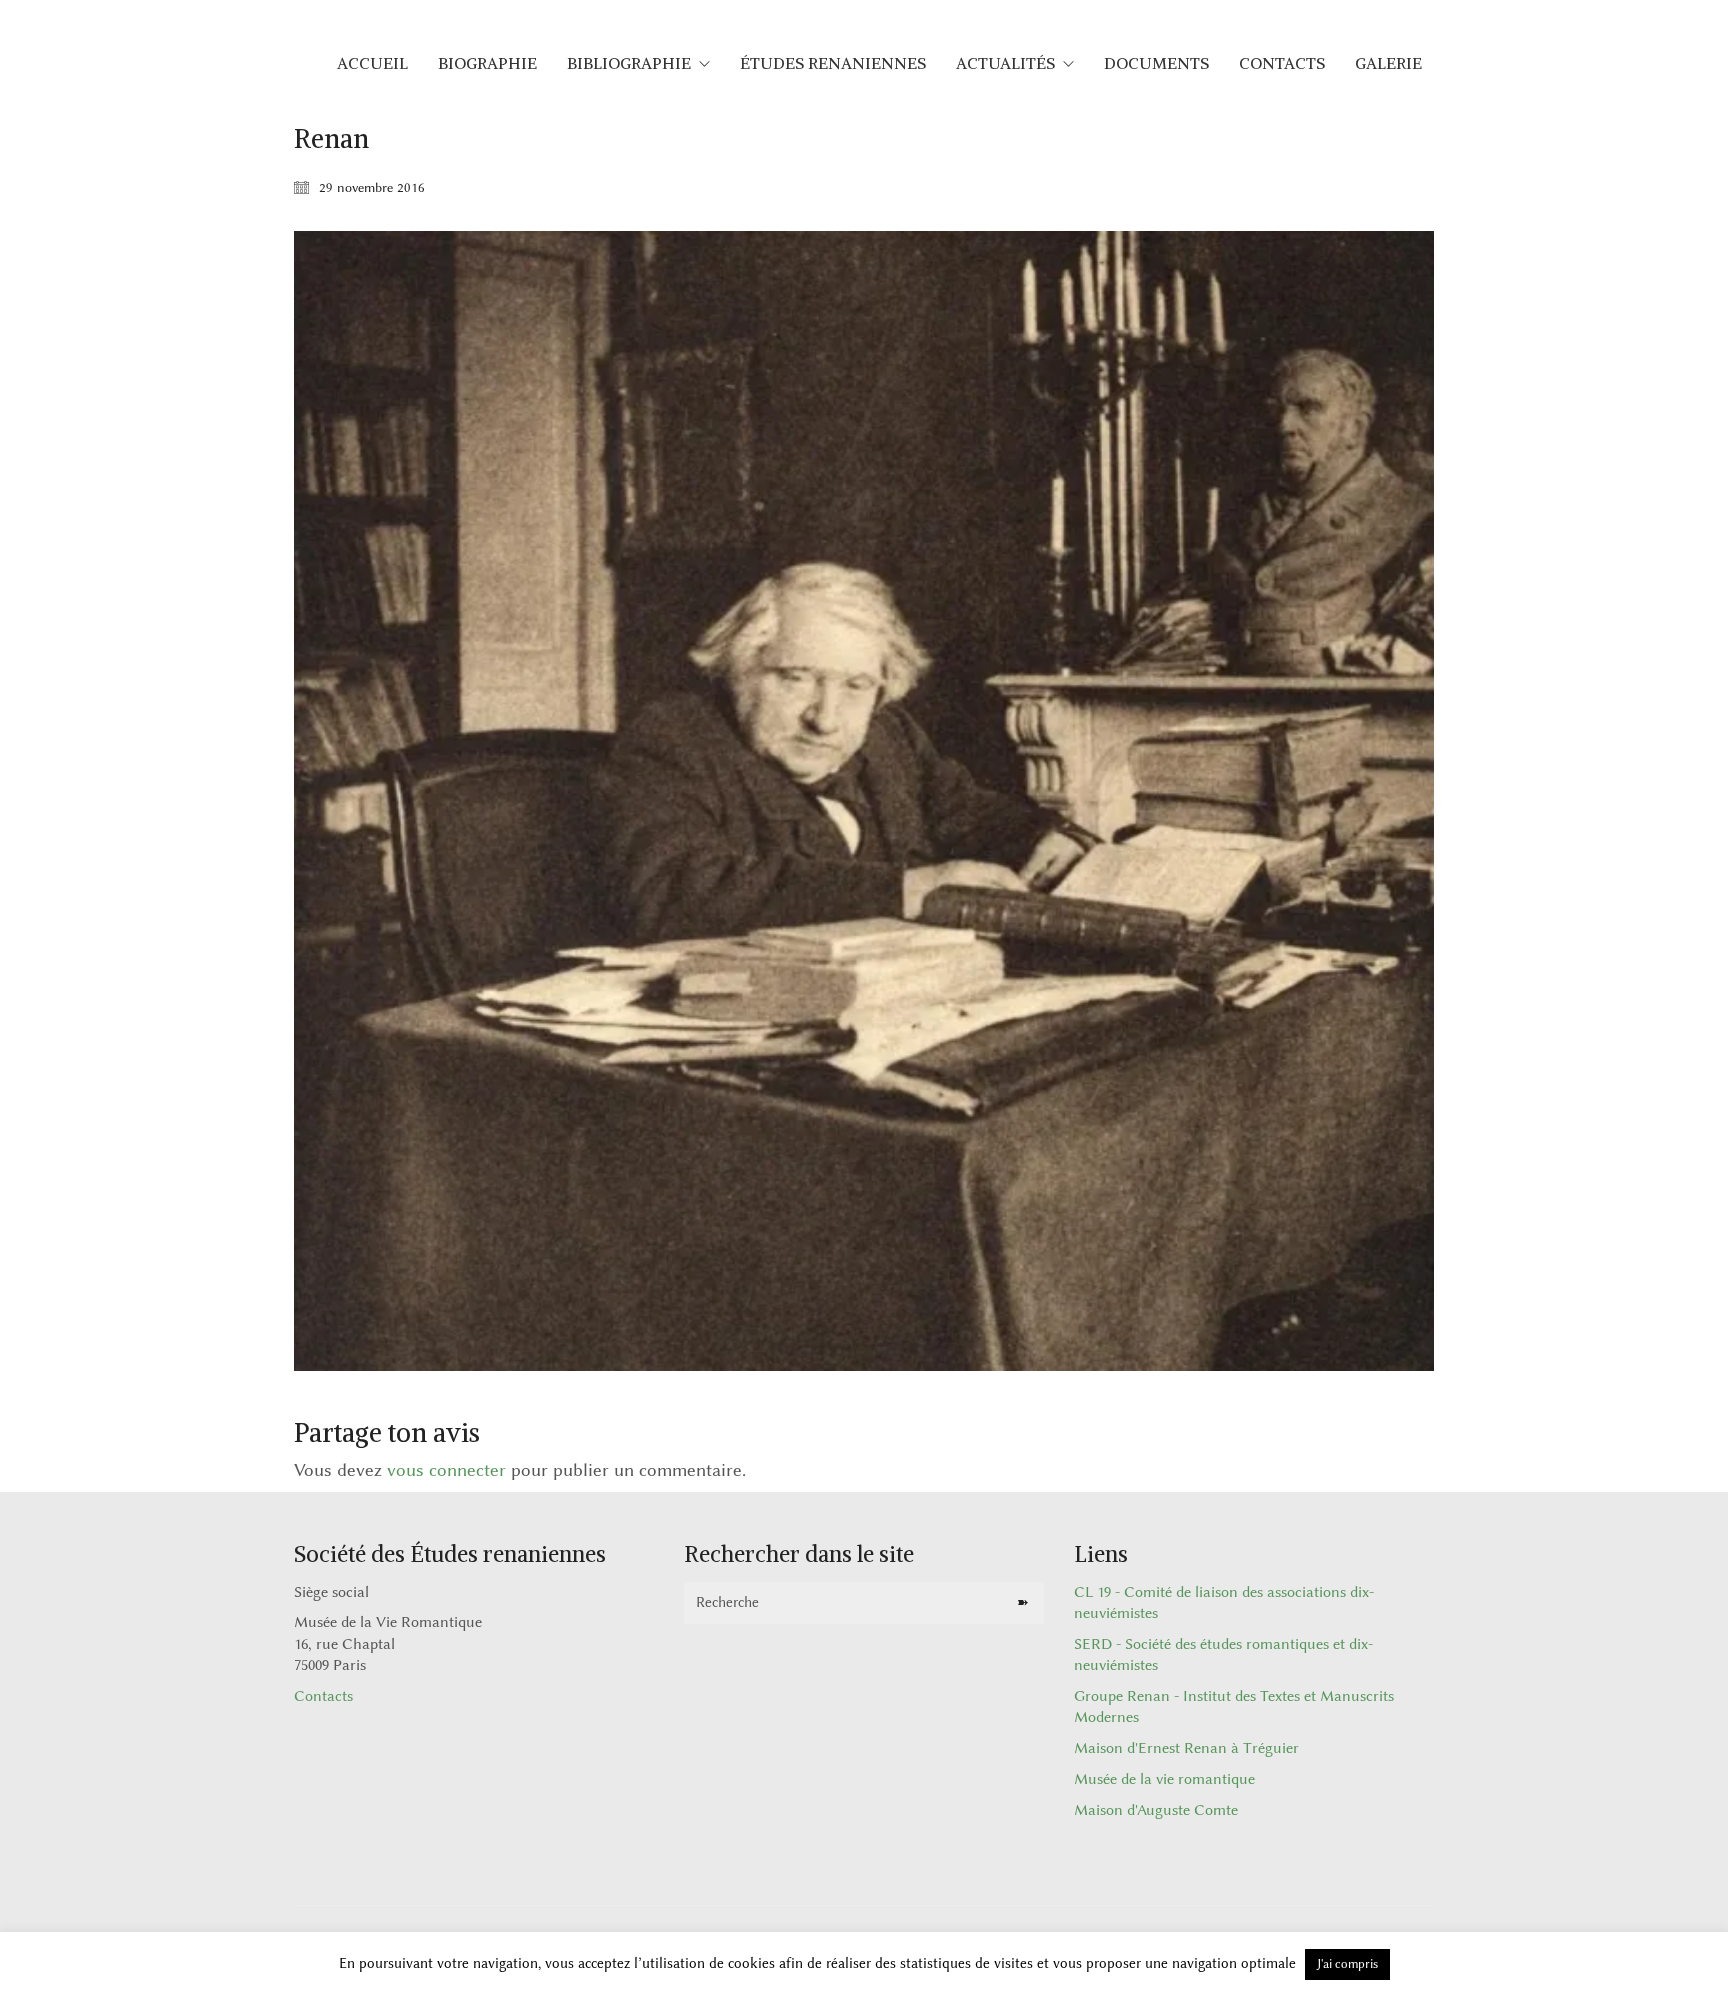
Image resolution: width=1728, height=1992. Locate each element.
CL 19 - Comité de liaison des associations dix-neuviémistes (1224, 1603)
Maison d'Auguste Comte (1156, 1810)
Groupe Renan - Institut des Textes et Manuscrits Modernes (1234, 1707)
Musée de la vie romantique (1164, 1779)
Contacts (323, 1696)
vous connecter (446, 1470)
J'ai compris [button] (1347, 1964)
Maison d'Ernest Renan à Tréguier (1186, 1748)
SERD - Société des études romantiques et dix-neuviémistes (1223, 1655)
